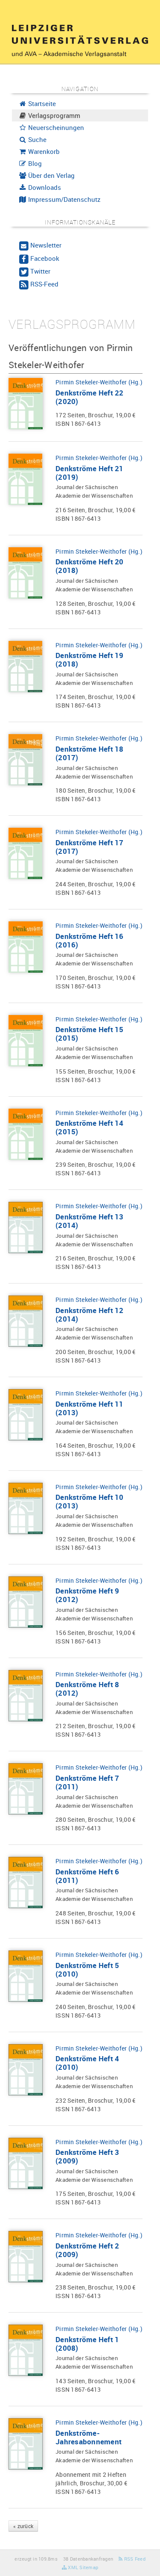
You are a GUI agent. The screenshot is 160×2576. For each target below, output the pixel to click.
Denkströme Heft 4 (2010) (87, 2063)
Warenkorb (43, 151)
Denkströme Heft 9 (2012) (87, 1595)
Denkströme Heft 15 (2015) (90, 1034)
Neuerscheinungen (55, 127)
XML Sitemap (82, 2567)
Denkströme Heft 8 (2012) (87, 1689)
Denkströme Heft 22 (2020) (90, 397)
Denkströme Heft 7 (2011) (87, 1782)
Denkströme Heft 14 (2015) (90, 1127)
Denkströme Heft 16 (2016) (90, 940)
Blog (34, 163)
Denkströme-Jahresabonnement (89, 2437)
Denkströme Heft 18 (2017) (90, 753)
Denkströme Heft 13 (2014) (90, 1221)
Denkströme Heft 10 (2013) (90, 1501)
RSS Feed (134, 2559)
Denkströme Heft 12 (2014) (90, 1315)
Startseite (41, 103)
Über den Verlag (51, 175)
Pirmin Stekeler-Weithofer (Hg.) (99, 382)
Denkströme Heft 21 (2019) (90, 473)
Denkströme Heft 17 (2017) (90, 847)
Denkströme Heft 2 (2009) (87, 2250)
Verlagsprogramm (53, 115)
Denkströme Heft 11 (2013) (90, 1408)
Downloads (44, 187)
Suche (36, 139)
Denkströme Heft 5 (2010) (87, 1970)
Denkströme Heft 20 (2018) (90, 566)
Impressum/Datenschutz (64, 199)
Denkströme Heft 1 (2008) (87, 2344)
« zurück (23, 2526)
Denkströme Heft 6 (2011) (87, 1876)
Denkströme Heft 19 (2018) (90, 659)
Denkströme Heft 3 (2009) (87, 2156)
